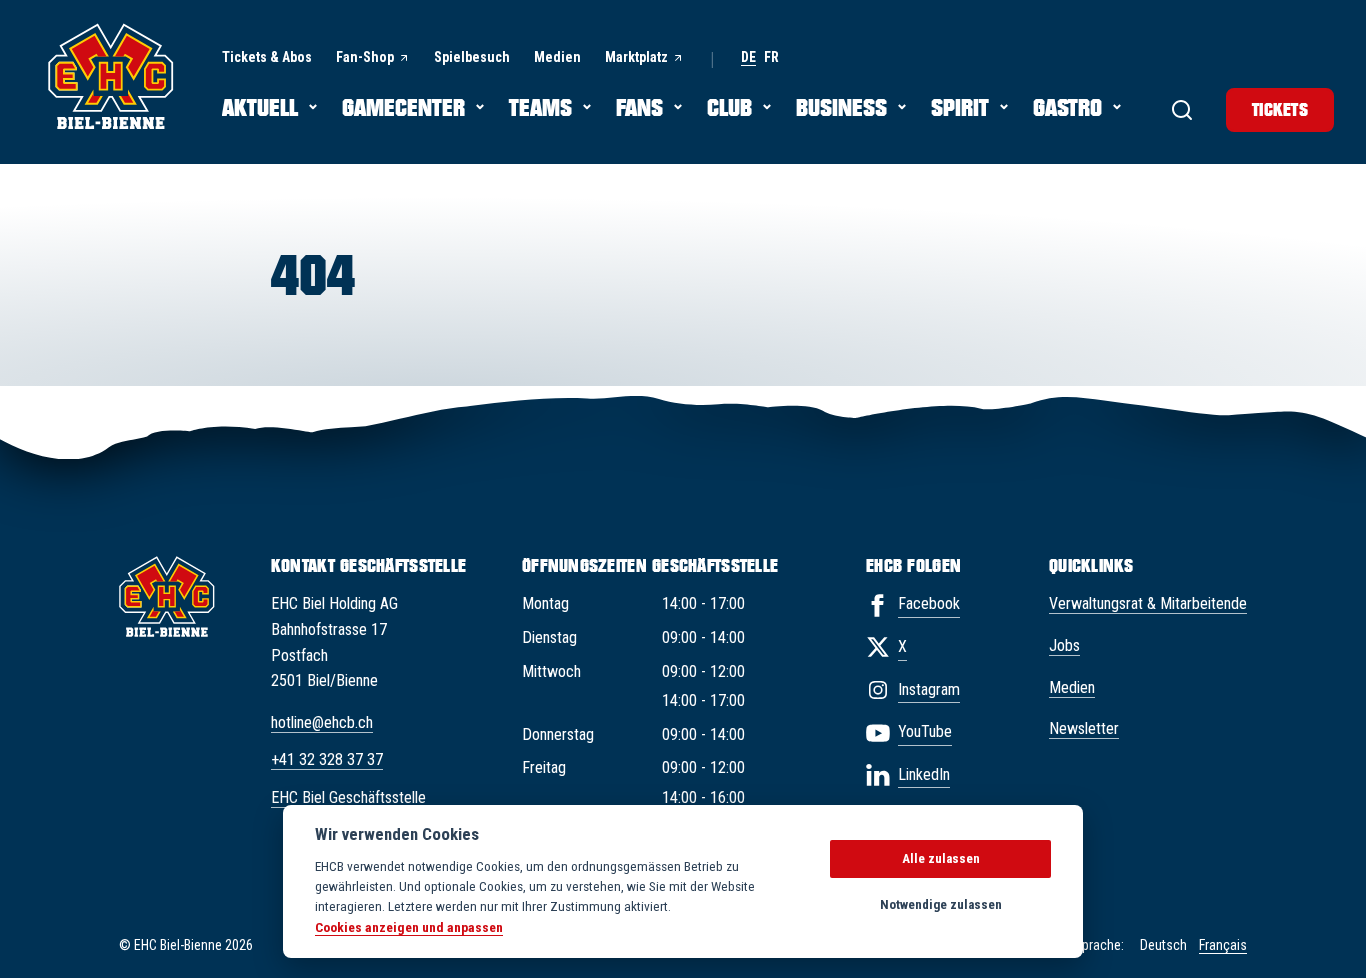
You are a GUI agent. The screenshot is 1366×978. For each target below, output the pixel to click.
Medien (1072, 687)
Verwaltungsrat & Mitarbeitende (1148, 603)
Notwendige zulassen (941, 904)
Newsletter (1084, 728)
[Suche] (1182, 110)
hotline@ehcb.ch (322, 722)
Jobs (1064, 645)
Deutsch (1163, 945)
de (748, 57)
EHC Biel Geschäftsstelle (348, 797)
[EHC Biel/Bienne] (111, 76)
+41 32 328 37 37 (327, 759)
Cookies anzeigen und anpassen (409, 927)
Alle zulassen (941, 858)
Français (1223, 945)
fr (771, 57)
